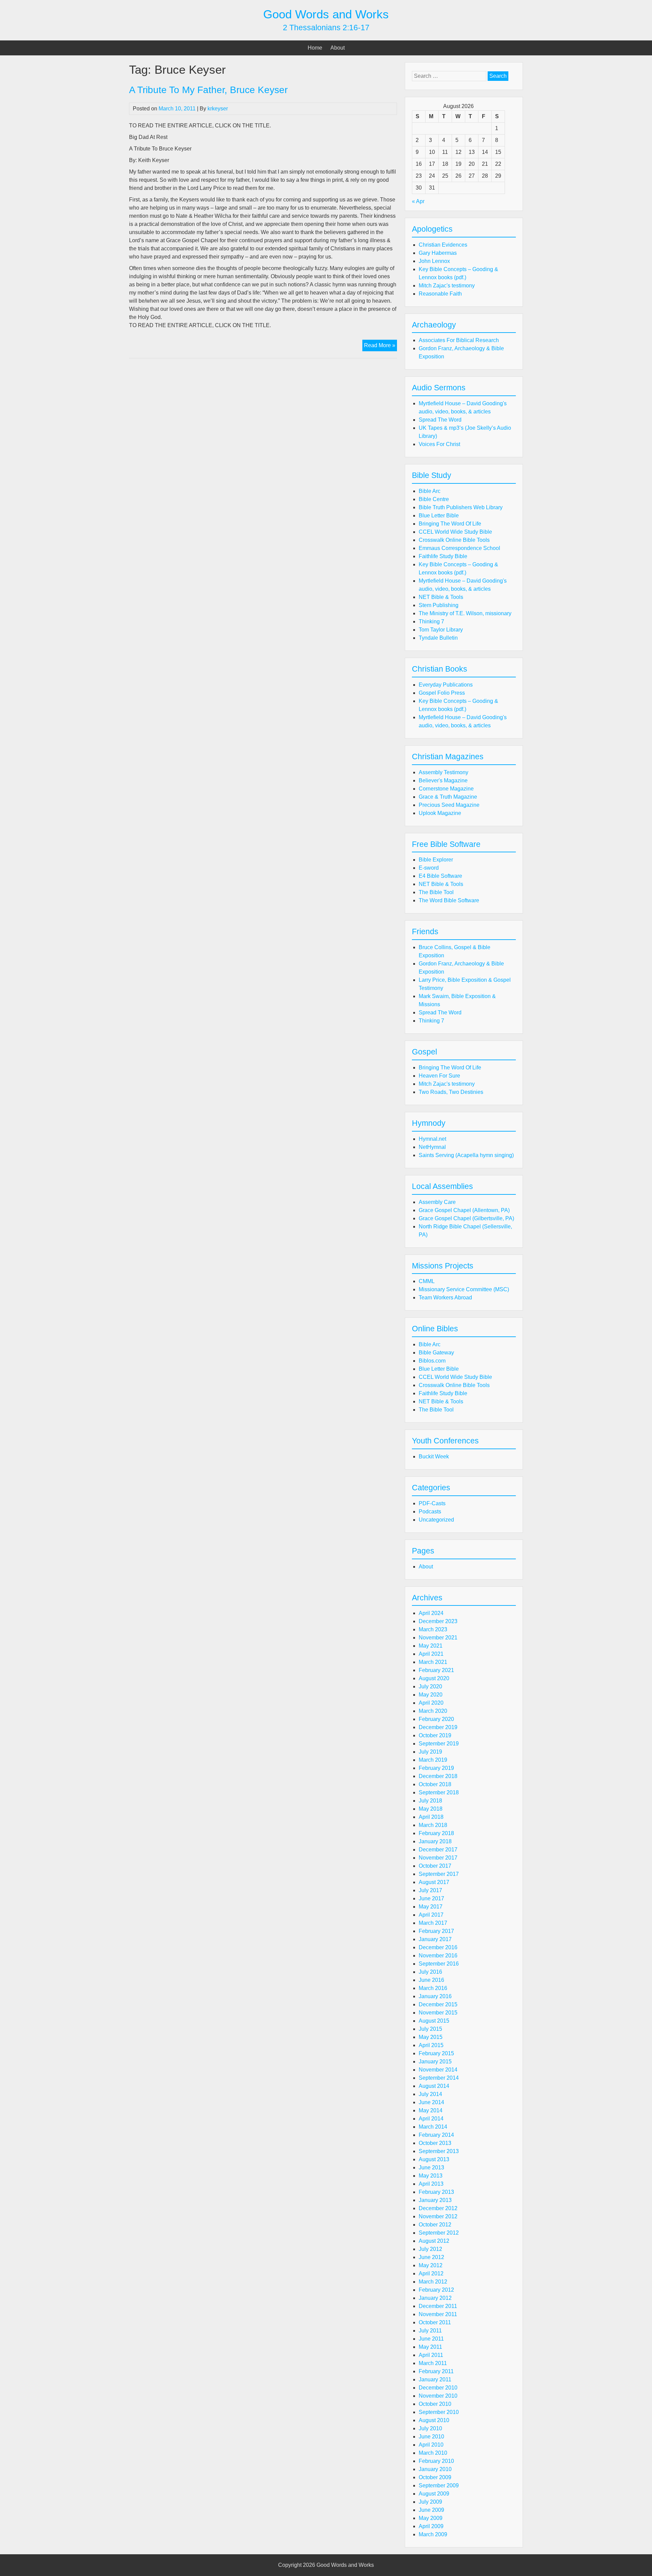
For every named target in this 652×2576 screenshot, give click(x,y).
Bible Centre (434, 499)
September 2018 (439, 1792)
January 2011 (435, 2379)
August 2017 (434, 1882)
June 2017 (431, 1898)
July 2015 (430, 2029)
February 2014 (436, 2135)
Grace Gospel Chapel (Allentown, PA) (464, 1210)
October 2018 (435, 1784)
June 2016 (431, 1980)
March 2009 (433, 2534)
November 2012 (438, 2216)
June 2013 (431, 2168)
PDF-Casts (432, 1503)
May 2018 (431, 1809)
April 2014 (431, 2119)
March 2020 (433, 1711)
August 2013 (434, 2159)
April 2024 (431, 1613)
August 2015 (434, 2021)
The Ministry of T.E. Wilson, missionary (465, 613)
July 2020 (430, 1686)
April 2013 (431, 2184)
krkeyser (218, 109)
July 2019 (430, 1752)
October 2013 (435, 2143)
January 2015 (435, 2062)
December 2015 (438, 2004)
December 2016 (438, 1947)
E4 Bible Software (440, 876)
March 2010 (433, 2453)
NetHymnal (432, 1147)
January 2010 (435, 2469)
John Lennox (434, 261)
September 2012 (439, 2233)
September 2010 (439, 2412)
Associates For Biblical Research (459, 340)
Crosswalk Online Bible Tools (454, 540)
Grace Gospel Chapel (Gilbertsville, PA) (466, 1218)
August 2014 (434, 2086)
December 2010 (438, 2388)
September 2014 (439, 2078)
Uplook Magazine (440, 813)
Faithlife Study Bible (443, 556)
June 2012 (431, 2257)
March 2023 (433, 1629)
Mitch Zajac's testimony (447, 286)
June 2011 (431, 2339)
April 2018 (431, 1817)
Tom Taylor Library (441, 630)
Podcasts (430, 1512)
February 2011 (436, 2371)
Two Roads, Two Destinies (451, 1092)
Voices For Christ (439, 444)
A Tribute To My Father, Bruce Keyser (208, 90)
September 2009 (439, 2485)
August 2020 (434, 1678)
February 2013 (436, 2192)
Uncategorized (436, 1520)
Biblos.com (432, 1361)
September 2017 (439, 1874)
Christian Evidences (443, 245)
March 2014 (433, 2127)
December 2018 (438, 1776)
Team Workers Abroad (445, 1298)
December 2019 (438, 1727)
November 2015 (438, 2013)
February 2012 (436, 2290)
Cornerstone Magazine (446, 789)
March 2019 (433, 1760)
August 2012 (434, 2241)
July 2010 (430, 2428)
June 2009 (431, 2510)
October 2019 (435, 1735)
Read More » (381, 347)
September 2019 (439, 1744)
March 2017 (433, 1923)
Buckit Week (434, 1456)
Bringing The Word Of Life (450, 524)
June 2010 (431, 2437)
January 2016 (435, 1996)
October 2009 (435, 2477)
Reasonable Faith (440, 294)
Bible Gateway (436, 1353)
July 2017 (430, 1890)
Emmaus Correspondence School (459, 548)
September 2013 (439, 2151)
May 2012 (431, 2265)
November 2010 (438, 2396)
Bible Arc (430, 491)
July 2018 (430, 1801)
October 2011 (435, 2322)
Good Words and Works (326, 14)
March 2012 (433, 2282)
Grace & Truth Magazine (448, 797)
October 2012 (435, 2225)
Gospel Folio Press (442, 693)
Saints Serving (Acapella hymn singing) (466, 1155)
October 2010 (435, 2404)
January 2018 (435, 1841)
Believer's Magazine (443, 780)
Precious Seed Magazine (449, 805)
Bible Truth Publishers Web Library (461, 507)
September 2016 (439, 1964)
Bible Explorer (436, 860)
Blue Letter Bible (439, 516)
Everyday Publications (446, 685)
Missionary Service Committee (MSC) (464, 1289)
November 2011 (438, 2314)
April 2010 (431, 2445)
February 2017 (436, 1931)
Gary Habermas (438, 253)
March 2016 (433, 1988)
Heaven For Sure (439, 1076)
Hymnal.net (432, 1139)
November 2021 (438, 1638)
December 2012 (438, 2208)
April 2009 (431, 2526)
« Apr (418, 201)
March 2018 (433, 1825)
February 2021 (436, 1670)
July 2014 (430, 2094)
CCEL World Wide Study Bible (455, 532)
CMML (427, 1281)
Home (315, 48)
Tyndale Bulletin (438, 638)
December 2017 (438, 1850)
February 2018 (436, 1833)
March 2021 (433, 1662)
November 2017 (438, 1858)
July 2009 (430, 2502)
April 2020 (431, 1703)
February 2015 (436, 2053)
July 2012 (430, 2249)
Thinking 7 (431, 621)
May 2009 (431, 2518)
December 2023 (438, 1621)
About (338, 48)
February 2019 (436, 1768)
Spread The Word (440, 420)
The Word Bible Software (449, 900)
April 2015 (431, 2045)
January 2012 (435, 2298)
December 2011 (438, 2306)
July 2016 (430, 1972)
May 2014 (431, 2110)
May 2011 (430, 2347)
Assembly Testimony (443, 772)
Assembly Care (437, 1202)
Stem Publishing (439, 605)
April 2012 (431, 2273)
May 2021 (431, 1646)
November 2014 (438, 2070)
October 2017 (435, 1866)
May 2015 (431, 2037)
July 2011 (430, 2331)
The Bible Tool (436, 892)
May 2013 (431, 2176)
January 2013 (435, 2200)
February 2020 (436, 1719)
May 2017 (431, 1907)
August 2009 (434, 2494)
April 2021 (431, 1654)
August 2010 (434, 2420)
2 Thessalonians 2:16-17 (326, 28)
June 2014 (431, 2102)
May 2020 (431, 1695)
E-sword (429, 868)
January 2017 (435, 1939)
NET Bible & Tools (441, 597)
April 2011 (431, 2355)
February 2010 (436, 2461)
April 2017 (431, 1915)
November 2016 (438, 1956)
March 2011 (433, 2363)
